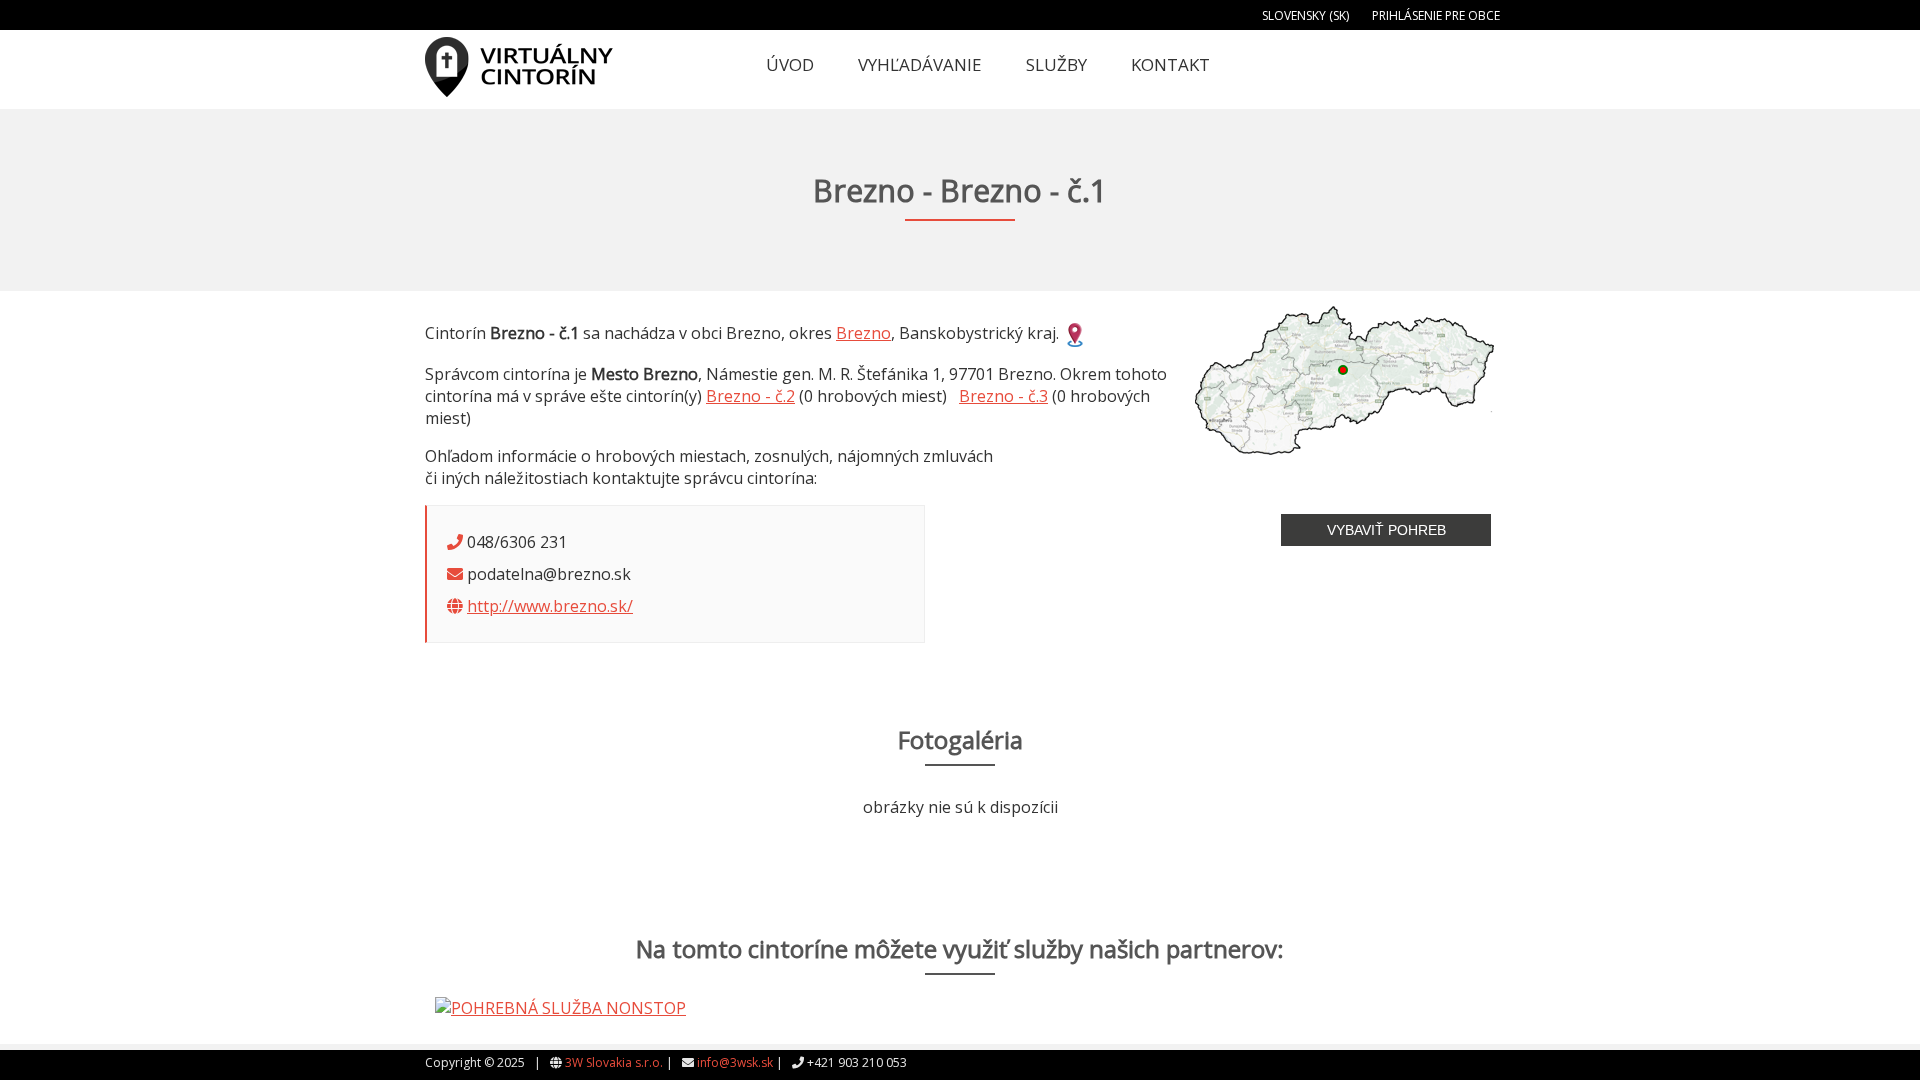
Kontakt (1170, 64)
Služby (1056, 64)
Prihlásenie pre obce (1436, 15)
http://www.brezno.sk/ (550, 606)
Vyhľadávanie (920, 64)
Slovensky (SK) (1305, 15)
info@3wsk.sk (735, 1062)
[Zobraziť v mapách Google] (1075, 333)
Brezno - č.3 (1003, 396)
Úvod (790, 64)
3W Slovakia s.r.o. (614, 1062)
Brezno (863, 333)
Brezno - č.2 (750, 396)
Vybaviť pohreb (1386, 530)
